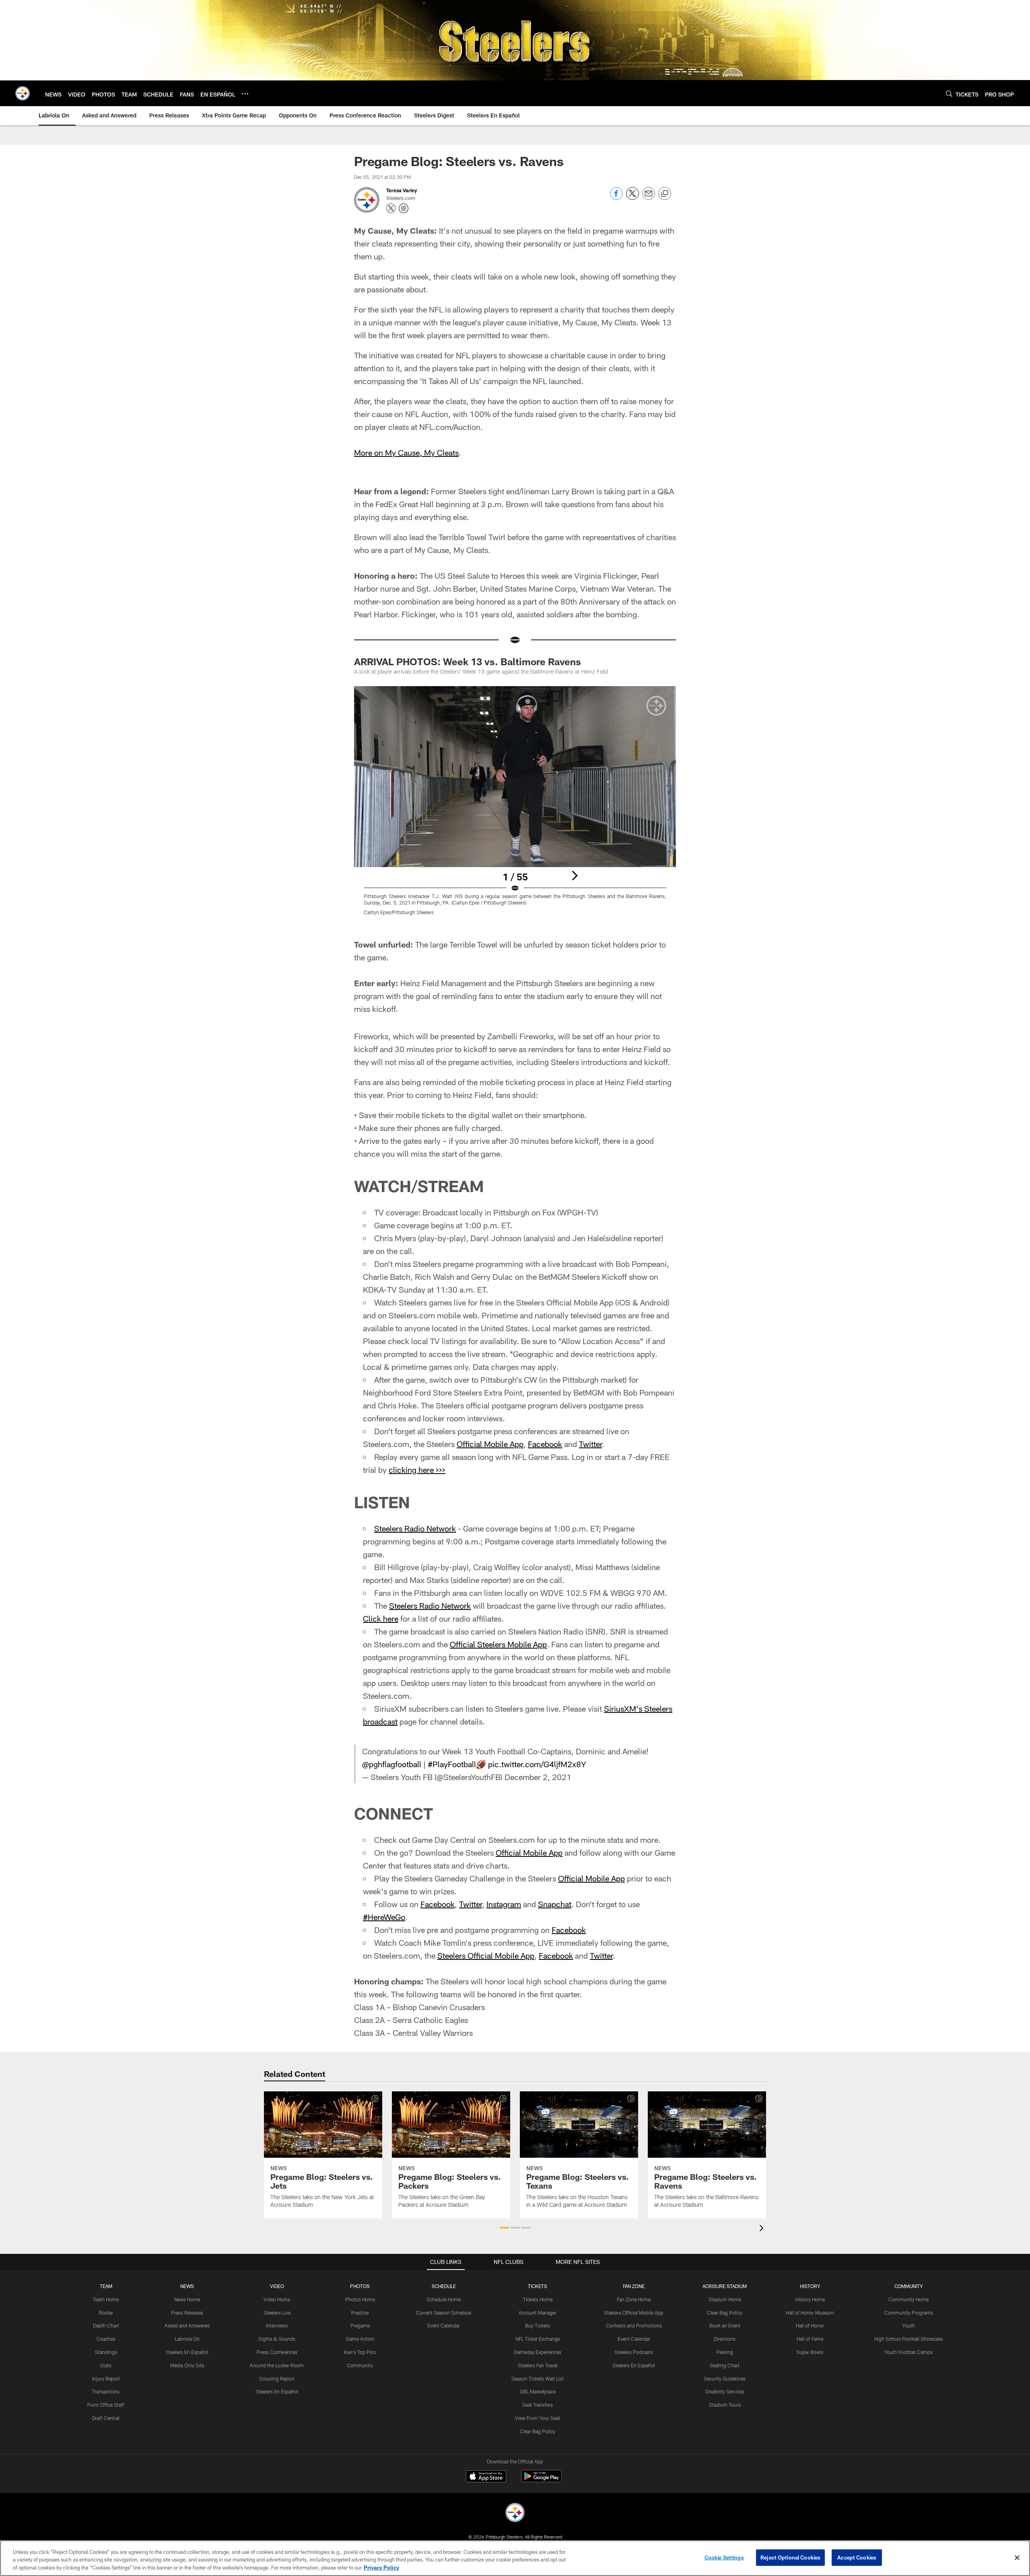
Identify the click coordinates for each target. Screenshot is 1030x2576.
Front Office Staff (106, 2405)
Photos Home (360, 2299)
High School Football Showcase (908, 2339)
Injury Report (106, 2379)
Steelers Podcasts (634, 2352)
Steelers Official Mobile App (486, 1955)
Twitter (590, 1444)
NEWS (187, 2286)
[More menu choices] (245, 94)
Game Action (360, 2339)
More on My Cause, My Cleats (406, 452)
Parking (725, 2352)
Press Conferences (277, 2352)
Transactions (106, 2391)
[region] (515, 2558)
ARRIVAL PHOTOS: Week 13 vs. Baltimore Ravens (468, 661)
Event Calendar (444, 2325)
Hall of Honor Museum (810, 2313)
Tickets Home (538, 2299)
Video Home (277, 2299)
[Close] (1017, 2557)
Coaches (106, 2339)
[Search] (949, 94)
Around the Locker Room (277, 2365)
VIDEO (277, 2286)
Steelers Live (277, 2313)
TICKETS (538, 2286)
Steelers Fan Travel (538, 2365)
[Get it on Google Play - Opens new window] (541, 2480)
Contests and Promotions (634, 2325)
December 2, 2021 (538, 1777)
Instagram (504, 1904)
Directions (725, 2339)
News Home (187, 2299)
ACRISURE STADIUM (725, 2286)
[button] (504, 2228)
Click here (381, 1618)
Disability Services (725, 2391)
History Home (810, 2299)
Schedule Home (444, 2299)
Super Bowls (810, 2352)
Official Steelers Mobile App (498, 1644)
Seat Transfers (538, 2405)
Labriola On (187, 2339)
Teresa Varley (402, 190)
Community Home (908, 2299)
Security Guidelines (725, 2379)
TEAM (106, 2286)
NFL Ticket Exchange (538, 2339)
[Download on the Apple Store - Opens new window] (486, 2477)
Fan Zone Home (634, 2299)
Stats (106, 2365)
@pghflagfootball (392, 1764)
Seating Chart (725, 2365)
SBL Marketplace (538, 2391)
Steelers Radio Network (415, 1528)
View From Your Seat (538, 2418)
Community (360, 2365)
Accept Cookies (857, 2557)
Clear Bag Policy (538, 2431)
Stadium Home (725, 2299)
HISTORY (810, 2286)
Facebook (545, 1444)
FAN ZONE (634, 2286)
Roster (106, 2313)
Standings (106, 2352)
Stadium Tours (725, 2405)
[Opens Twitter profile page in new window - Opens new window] (391, 208)
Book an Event (725, 2325)
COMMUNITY (909, 2286)
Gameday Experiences (538, 2352)
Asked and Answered (187, 2325)
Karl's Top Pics (360, 2352)
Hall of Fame (810, 2339)
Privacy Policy (381, 2568)
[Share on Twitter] (632, 198)
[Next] (575, 876)
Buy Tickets (538, 2325)
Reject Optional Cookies (790, 2557)
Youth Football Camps (908, 2352)
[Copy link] (665, 194)
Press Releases (187, 2313)
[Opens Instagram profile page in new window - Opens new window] (404, 208)
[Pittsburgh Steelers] (515, 2513)
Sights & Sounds (277, 2339)
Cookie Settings (724, 2557)
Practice (360, 2313)
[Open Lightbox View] (515, 806)
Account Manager (538, 2313)
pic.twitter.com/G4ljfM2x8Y (537, 1764)
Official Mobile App (490, 1444)
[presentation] (763, 2229)
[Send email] (649, 198)
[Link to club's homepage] (23, 93)
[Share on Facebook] (616, 198)
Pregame (360, 2325)
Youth (908, 2325)
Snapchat (555, 1904)
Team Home (106, 2299)
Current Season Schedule (444, 2313)
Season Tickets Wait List (538, 2379)
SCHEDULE (444, 2286)
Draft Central (106, 2418)
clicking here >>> (417, 1470)
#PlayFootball (452, 1764)
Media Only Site (187, 2365)
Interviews (277, 2325)
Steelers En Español (187, 2352)
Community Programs (909, 2313)
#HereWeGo (384, 1917)
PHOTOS (360, 2286)
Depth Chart (106, 2325)
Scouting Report (277, 2379)
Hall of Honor (810, 2325)
